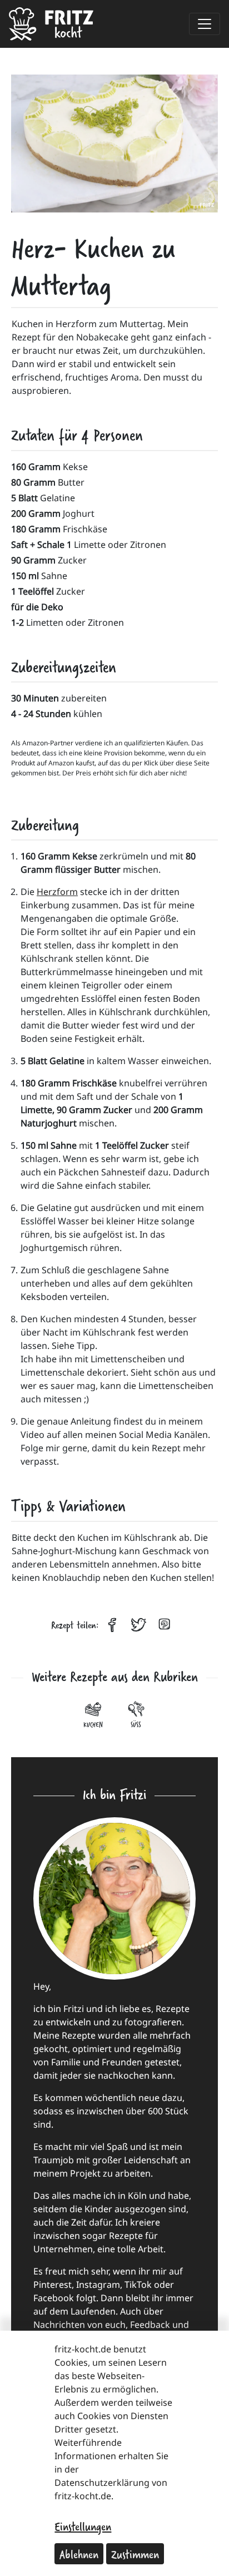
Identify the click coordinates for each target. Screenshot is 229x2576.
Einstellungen (83, 2526)
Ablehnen (79, 2554)
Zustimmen (135, 2554)
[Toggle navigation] (205, 24)
